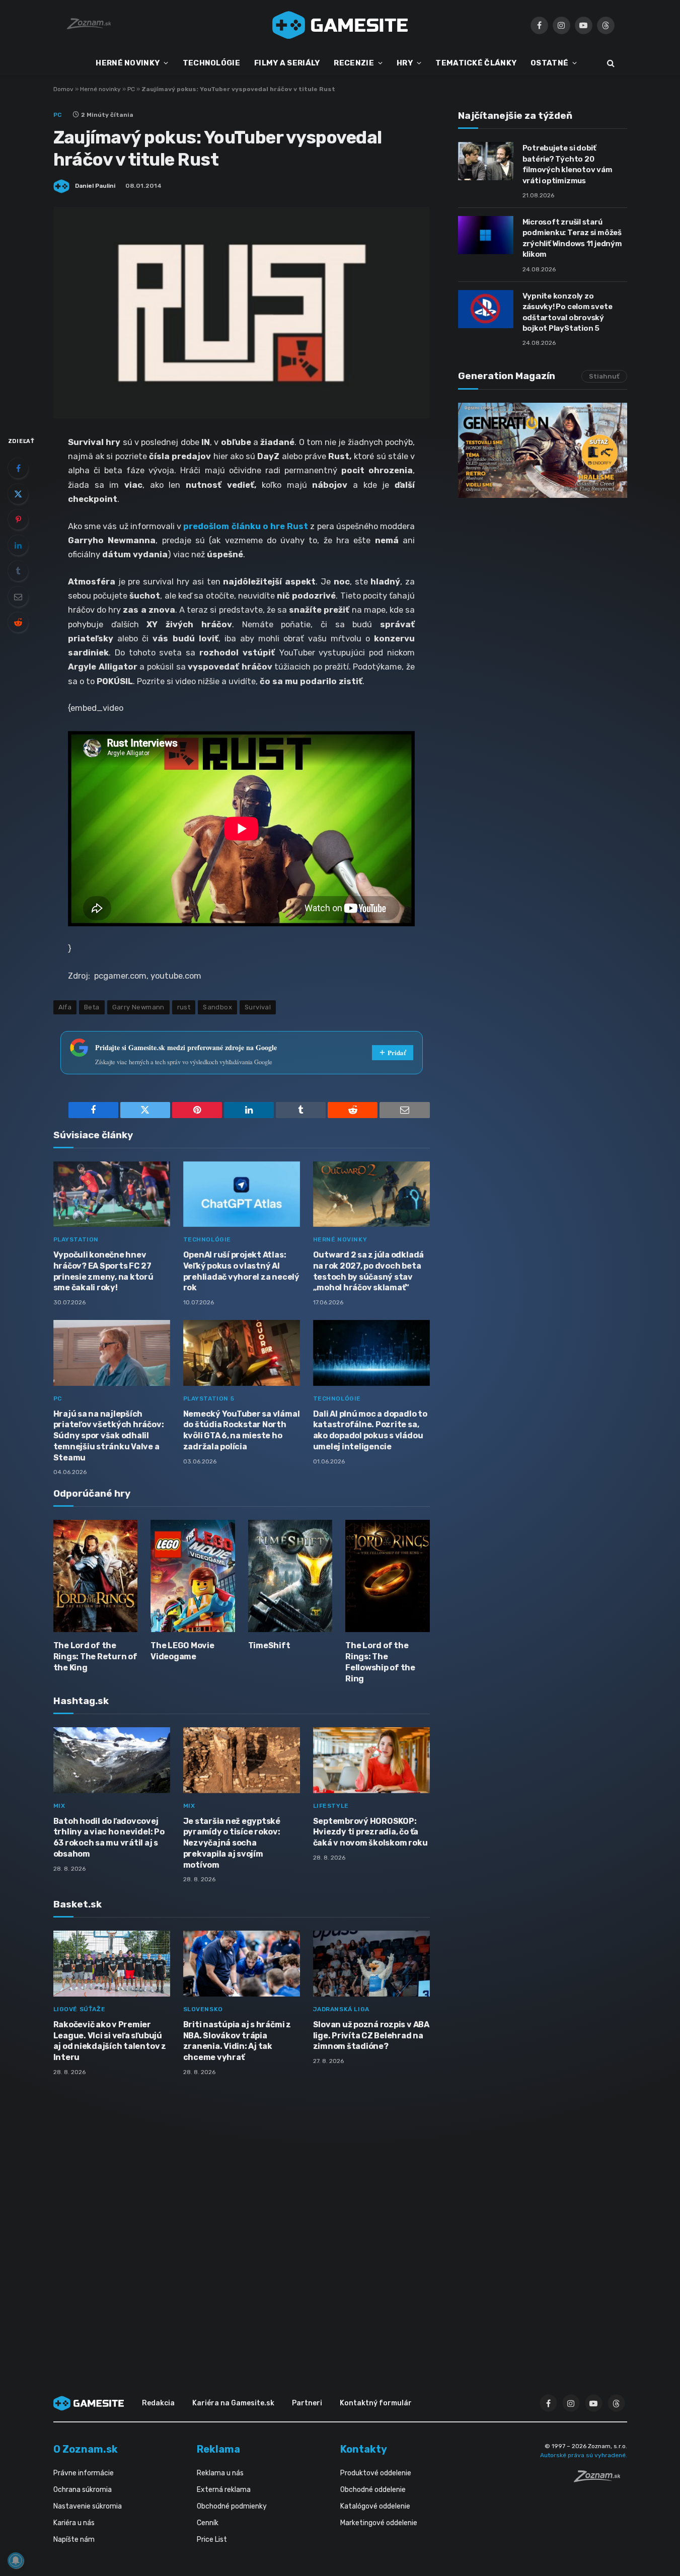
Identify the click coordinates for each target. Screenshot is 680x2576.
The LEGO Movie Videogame (182, 1651)
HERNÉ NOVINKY (128, 63)
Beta (92, 1007)
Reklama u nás (220, 2473)
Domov (63, 89)
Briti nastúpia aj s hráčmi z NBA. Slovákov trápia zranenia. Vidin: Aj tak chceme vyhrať (237, 2041)
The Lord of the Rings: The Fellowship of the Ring (380, 1662)
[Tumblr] (18, 571)
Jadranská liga (341, 2009)
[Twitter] (18, 494)
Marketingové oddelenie (379, 2523)
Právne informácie (84, 2473)
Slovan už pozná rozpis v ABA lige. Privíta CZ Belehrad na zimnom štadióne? (371, 2036)
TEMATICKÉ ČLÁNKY (476, 63)
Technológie (207, 1239)
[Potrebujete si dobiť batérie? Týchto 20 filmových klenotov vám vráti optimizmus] (486, 161)
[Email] (18, 597)
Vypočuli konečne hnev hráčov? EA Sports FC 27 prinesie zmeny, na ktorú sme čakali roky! (103, 1271)
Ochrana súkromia (83, 2490)
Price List (212, 2540)
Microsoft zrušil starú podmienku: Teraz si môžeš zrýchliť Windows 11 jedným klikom (572, 238)
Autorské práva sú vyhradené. (584, 2455)
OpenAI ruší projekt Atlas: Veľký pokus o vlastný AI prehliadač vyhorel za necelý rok (241, 1271)
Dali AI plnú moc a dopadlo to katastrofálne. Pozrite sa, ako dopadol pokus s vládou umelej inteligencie (370, 1430)
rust (184, 1007)
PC (131, 89)
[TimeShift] (290, 1576)
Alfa (65, 1007)
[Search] (610, 63)
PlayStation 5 (209, 1399)
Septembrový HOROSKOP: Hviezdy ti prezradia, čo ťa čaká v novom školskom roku (370, 1832)
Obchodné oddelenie (373, 2490)
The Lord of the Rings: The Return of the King (95, 1657)
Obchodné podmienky (232, 2506)
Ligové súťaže (80, 2009)
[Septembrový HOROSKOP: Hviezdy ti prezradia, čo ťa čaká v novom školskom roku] (371, 1760)
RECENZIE (354, 63)
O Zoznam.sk (86, 2449)
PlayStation (76, 1239)
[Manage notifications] (16, 2560)
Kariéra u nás (74, 2523)
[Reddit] (18, 622)
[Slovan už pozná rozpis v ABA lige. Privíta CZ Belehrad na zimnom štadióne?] (371, 1964)
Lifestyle (331, 1806)
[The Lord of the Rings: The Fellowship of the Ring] (388, 1576)
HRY (405, 63)
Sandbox (217, 1007)
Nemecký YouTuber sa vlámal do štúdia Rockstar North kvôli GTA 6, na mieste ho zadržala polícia (242, 1430)
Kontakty (364, 2449)
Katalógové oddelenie (375, 2506)
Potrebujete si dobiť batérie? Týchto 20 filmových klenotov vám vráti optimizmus (568, 164)
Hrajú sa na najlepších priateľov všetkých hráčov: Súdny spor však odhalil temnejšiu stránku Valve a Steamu (109, 1436)
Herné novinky (100, 89)
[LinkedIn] (18, 545)
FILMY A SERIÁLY (287, 63)
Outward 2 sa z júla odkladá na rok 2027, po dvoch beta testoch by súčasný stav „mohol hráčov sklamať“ (369, 1271)
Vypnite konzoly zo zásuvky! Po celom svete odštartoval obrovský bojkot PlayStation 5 (568, 312)
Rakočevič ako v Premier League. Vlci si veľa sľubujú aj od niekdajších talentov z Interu (110, 2041)
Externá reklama (224, 2490)
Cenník (208, 2523)
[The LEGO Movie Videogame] (193, 1576)
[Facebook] (18, 468)
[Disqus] (242, 2218)
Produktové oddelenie (376, 2473)
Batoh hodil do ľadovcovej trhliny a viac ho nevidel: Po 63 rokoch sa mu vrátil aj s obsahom (109, 1837)
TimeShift (269, 1645)
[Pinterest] (18, 520)
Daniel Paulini (95, 186)
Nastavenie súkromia (88, 2506)
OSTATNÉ (549, 63)
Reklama (218, 2449)
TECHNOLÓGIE (211, 63)
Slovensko (203, 2009)
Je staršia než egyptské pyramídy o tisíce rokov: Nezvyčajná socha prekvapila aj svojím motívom (232, 1843)
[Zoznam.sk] (600, 2479)
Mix (59, 1806)
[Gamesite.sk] (340, 25)
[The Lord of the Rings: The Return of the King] (96, 1576)
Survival (258, 1007)
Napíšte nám (74, 2540)
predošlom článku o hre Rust (246, 526)
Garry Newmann (138, 1007)
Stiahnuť (604, 376)
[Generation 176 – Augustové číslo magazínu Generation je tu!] (543, 450)
